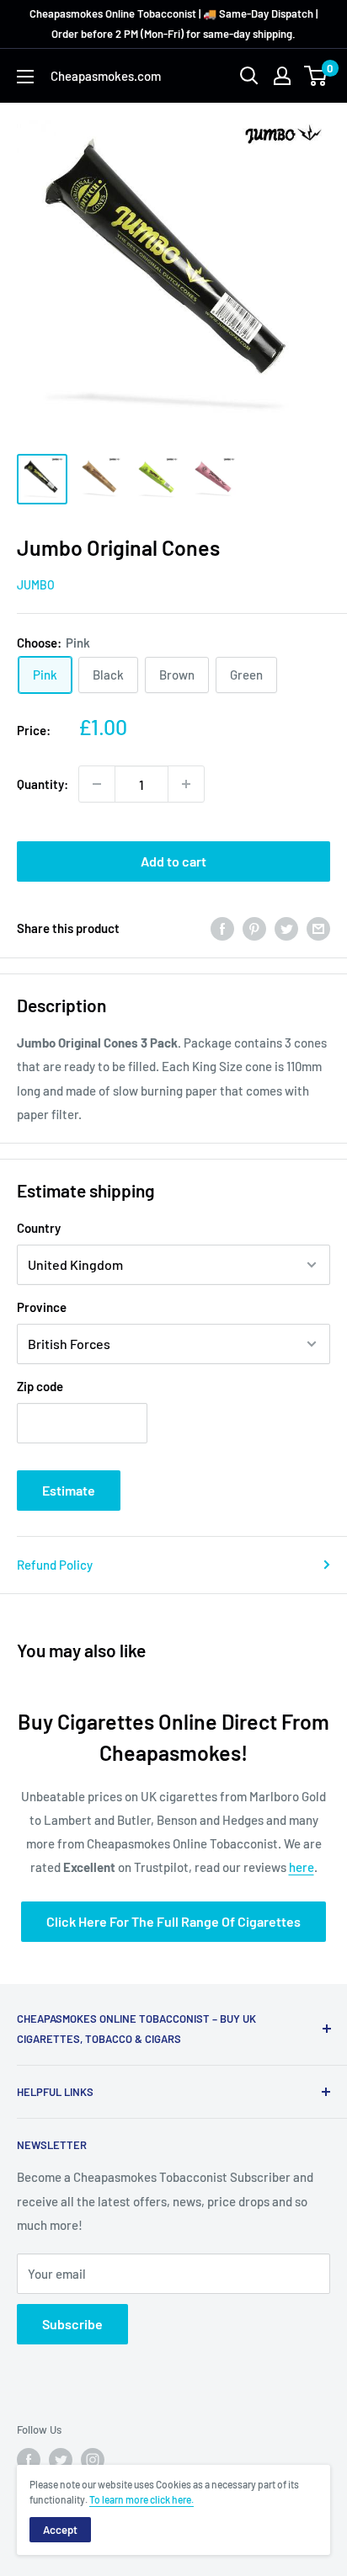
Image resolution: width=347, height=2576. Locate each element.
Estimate (69, 1490)
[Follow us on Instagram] (93, 2460)
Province (42, 1307)
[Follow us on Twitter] (61, 2460)
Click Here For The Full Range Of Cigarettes (173, 1921)
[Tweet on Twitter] (286, 928)
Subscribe (72, 2324)
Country (39, 1228)
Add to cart (173, 861)
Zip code (40, 1386)
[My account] (282, 76)
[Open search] (249, 76)
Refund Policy (55, 1565)
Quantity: (43, 784)
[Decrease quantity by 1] (97, 784)
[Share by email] (318, 928)
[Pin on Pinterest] (254, 928)
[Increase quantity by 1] (186, 784)
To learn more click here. (141, 2499)
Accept (60, 2530)
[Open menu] (25, 77)
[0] (316, 76)
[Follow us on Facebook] (29, 2460)
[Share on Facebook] (222, 928)
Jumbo (36, 585)
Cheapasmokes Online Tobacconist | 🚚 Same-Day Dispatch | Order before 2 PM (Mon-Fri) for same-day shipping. (173, 24)
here (302, 1867)
